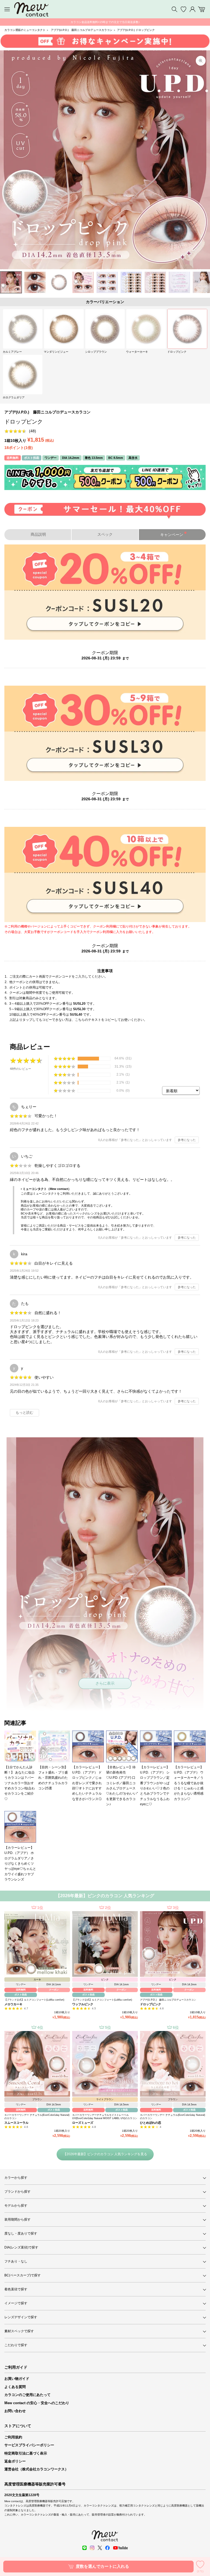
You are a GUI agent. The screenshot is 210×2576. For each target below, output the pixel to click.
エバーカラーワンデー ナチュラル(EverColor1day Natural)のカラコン (37, 2117)
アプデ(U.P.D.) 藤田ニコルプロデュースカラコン (82, 30)
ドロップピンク (151, 2004)
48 (33, 431)
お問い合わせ (15, 2411)
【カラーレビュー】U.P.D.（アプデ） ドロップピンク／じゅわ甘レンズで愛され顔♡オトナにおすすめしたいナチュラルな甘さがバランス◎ (87, 1783)
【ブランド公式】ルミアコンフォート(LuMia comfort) (34, 2000)
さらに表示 (105, 1683)
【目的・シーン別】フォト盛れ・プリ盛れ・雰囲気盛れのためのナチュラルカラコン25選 (53, 1778)
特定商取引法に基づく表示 (26, 2453)
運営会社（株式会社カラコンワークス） (36, 2469)
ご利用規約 (13, 2437)
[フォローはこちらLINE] (84, 2548)
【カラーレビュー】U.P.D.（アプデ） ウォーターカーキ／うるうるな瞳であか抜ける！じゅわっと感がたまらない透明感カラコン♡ (189, 1783)
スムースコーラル (16, 2123)
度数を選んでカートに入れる (102, 2566)
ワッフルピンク (83, 2004)
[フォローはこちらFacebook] (107, 2548)
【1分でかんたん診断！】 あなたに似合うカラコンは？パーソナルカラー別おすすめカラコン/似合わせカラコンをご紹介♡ (20, 1783)
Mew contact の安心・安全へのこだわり (37, 2403)
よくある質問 (15, 2387)
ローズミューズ (83, 2123)
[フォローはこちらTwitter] (100, 2548)
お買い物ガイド (17, 2379)
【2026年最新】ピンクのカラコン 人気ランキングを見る (105, 2154)
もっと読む (24, 1413)
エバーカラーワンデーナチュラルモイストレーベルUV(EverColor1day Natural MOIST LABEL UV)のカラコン (105, 2117)
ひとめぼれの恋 (151, 2123)
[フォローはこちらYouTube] (120, 2548)
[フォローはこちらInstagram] (92, 2548)
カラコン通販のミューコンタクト (25, 30)
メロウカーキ (13, 2004)
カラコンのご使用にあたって (27, 2395)
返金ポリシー (15, 2461)
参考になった (187, 1140)
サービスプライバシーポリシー (29, 2445)
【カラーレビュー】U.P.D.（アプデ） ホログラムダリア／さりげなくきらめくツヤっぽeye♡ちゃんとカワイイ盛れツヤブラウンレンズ (20, 1863)
